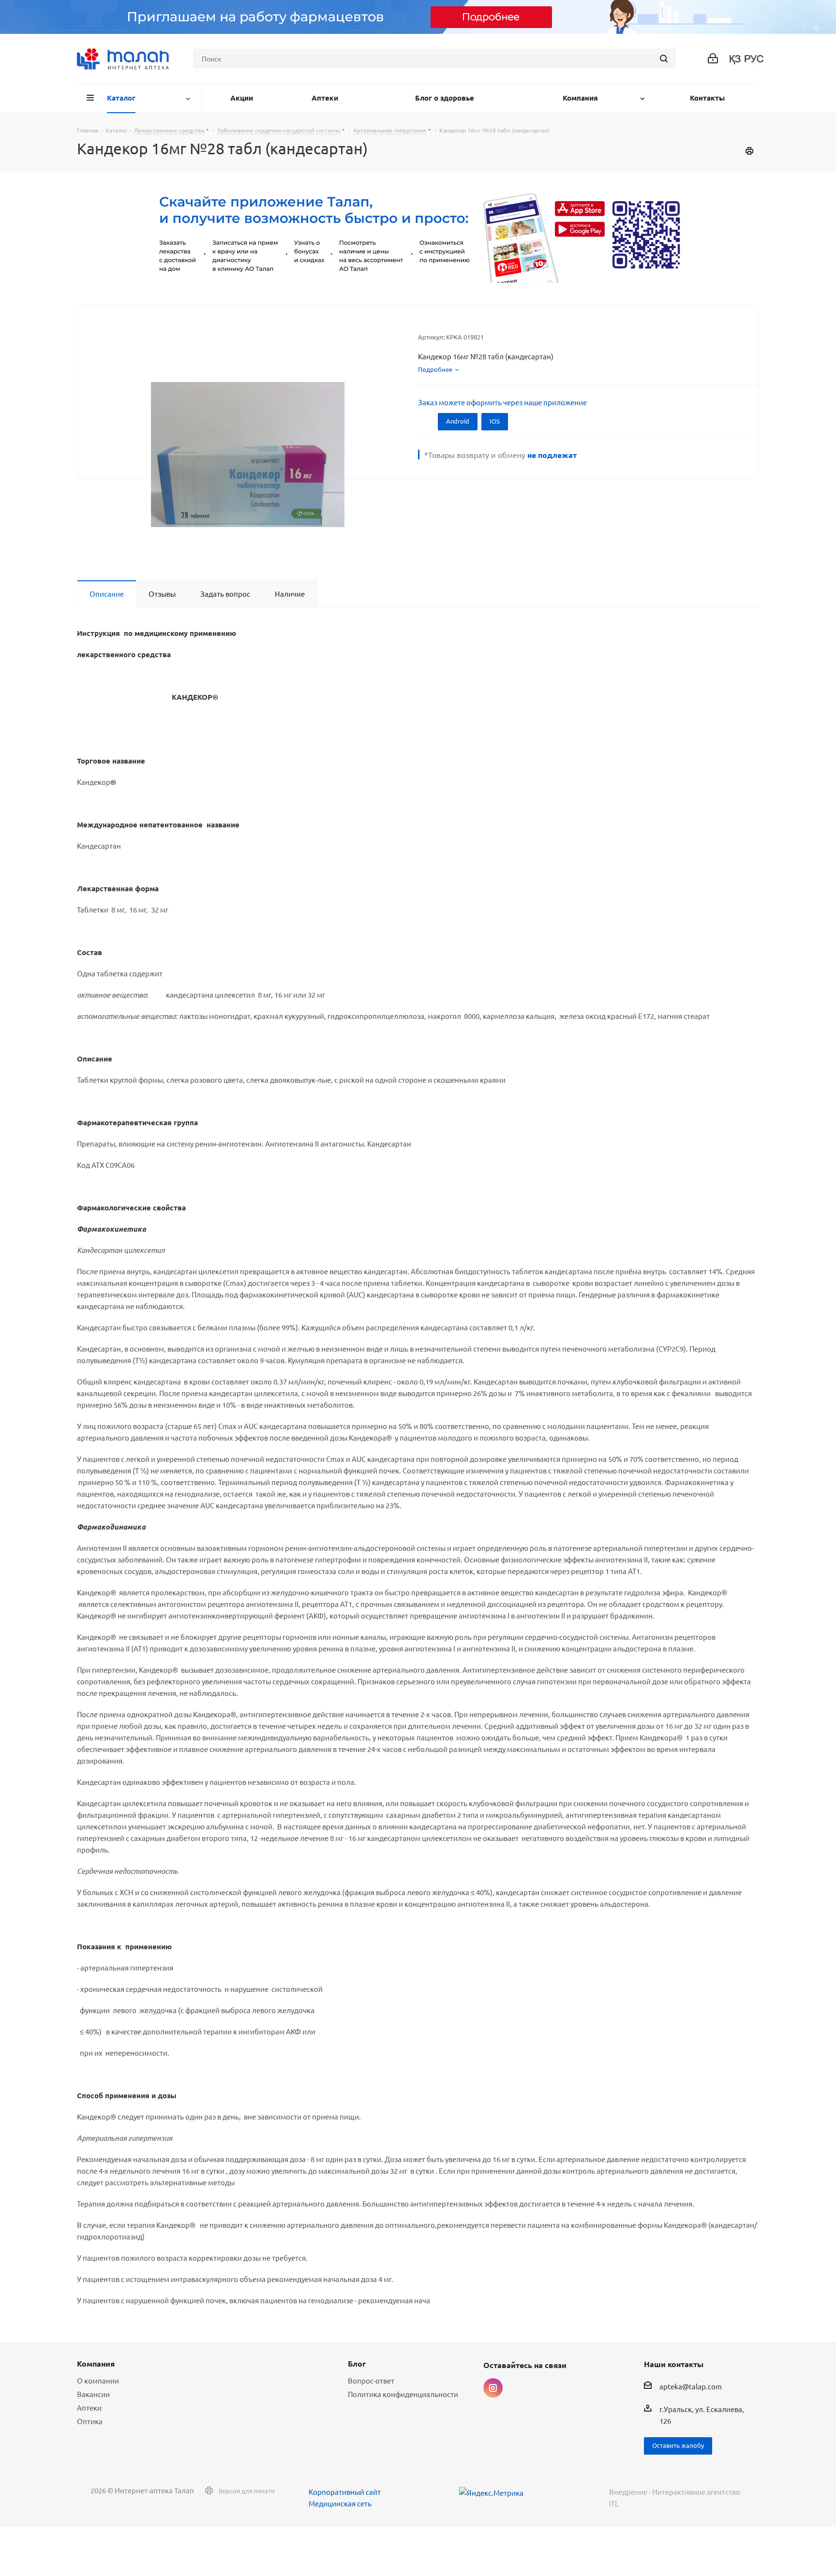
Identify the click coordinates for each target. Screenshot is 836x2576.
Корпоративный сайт (345, 2492)
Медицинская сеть (340, 2503)
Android (458, 421)
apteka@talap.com (691, 2387)
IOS (495, 421)
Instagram (493, 2388)
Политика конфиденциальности (403, 2394)
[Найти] (664, 59)
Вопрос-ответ (371, 2380)
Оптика (90, 2421)
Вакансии (93, 2394)
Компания (96, 2363)
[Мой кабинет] (713, 59)
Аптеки (89, 2407)
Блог (357, 2363)
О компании (98, 2380)
